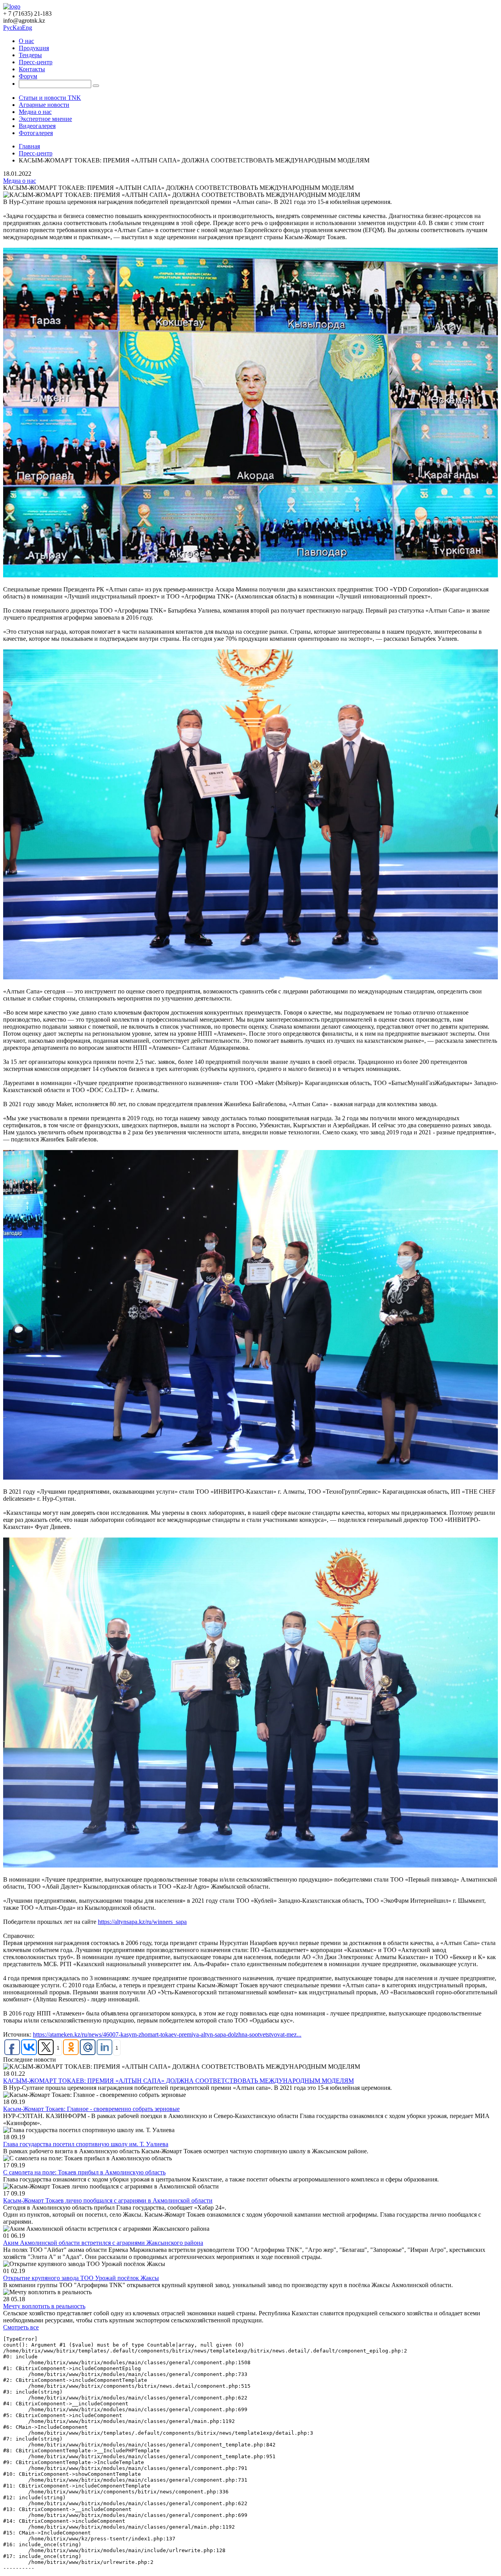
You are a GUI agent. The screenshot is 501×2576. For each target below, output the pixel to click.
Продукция (34, 48)
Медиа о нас (35, 112)
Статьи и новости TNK (50, 98)
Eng (27, 28)
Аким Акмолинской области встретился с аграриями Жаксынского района (103, 2243)
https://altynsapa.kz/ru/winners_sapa (142, 1922)
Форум (28, 76)
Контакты (32, 69)
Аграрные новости (44, 105)
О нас (26, 41)
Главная (29, 146)
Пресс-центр (36, 62)
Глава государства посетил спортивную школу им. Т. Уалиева (86, 2144)
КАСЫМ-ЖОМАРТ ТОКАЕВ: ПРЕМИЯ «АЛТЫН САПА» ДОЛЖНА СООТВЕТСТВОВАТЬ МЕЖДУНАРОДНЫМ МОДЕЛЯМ (178, 2081)
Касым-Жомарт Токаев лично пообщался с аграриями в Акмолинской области (108, 2200)
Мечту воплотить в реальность (44, 2306)
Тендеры (30, 55)
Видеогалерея (37, 126)
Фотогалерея (36, 133)
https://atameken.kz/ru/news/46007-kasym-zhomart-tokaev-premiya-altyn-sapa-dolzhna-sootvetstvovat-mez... (167, 2034)
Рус (8, 28)
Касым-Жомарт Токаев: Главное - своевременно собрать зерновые (91, 2109)
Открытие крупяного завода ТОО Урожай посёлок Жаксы (81, 2278)
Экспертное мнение (45, 119)
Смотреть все (21, 2327)
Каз (17, 28)
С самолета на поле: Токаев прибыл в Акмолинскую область (84, 2172)
